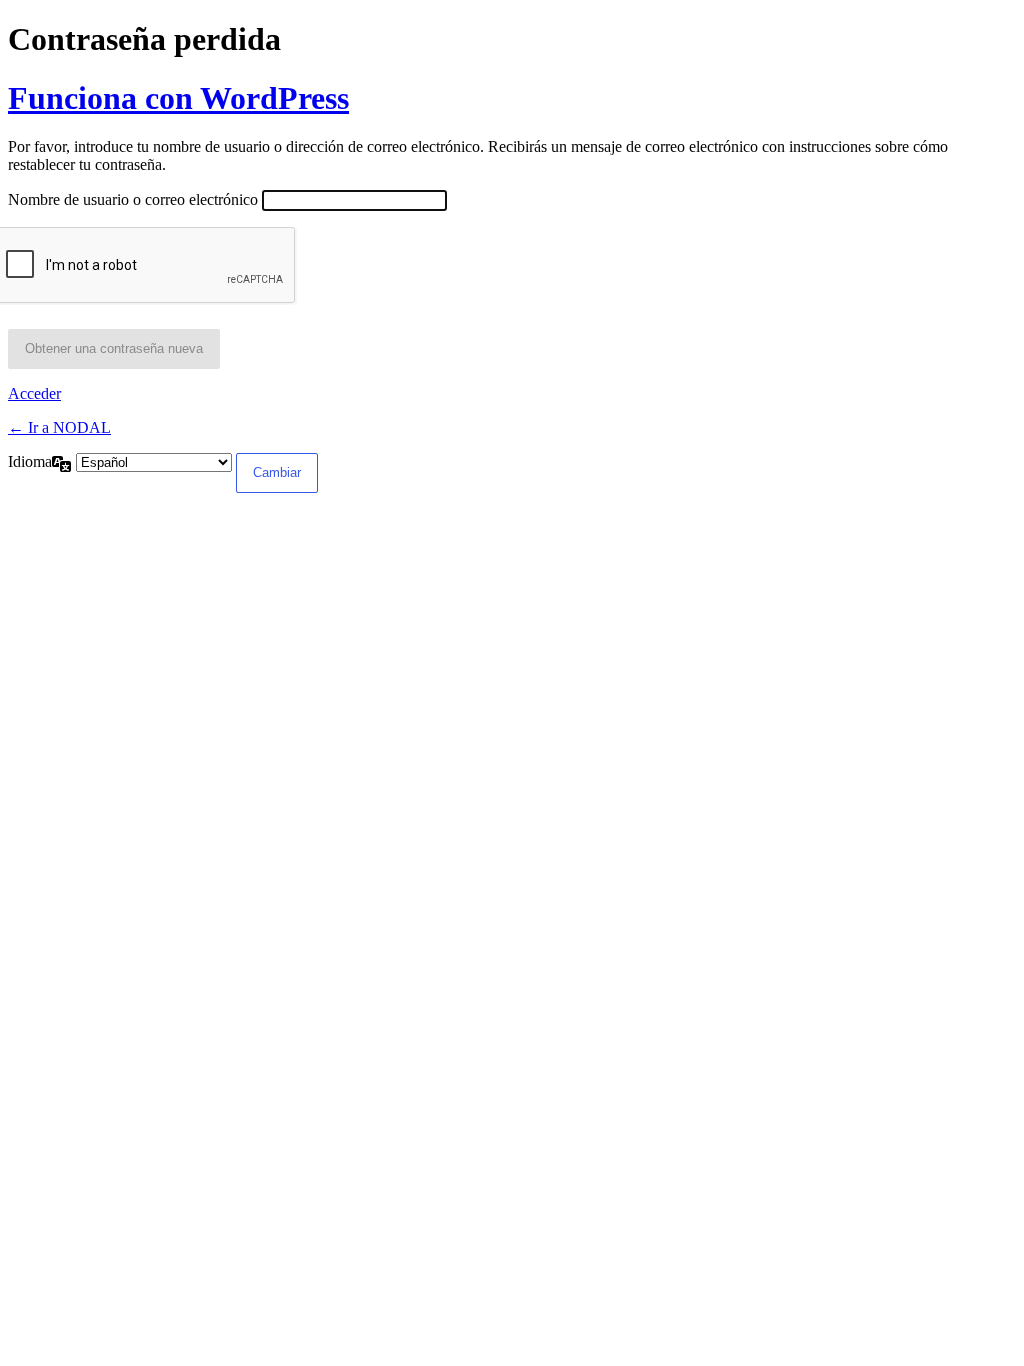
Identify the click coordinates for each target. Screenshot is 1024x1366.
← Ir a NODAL (59, 427)
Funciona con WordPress (178, 98)
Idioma (30, 461)
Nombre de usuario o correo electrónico (133, 199)
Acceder (34, 393)
